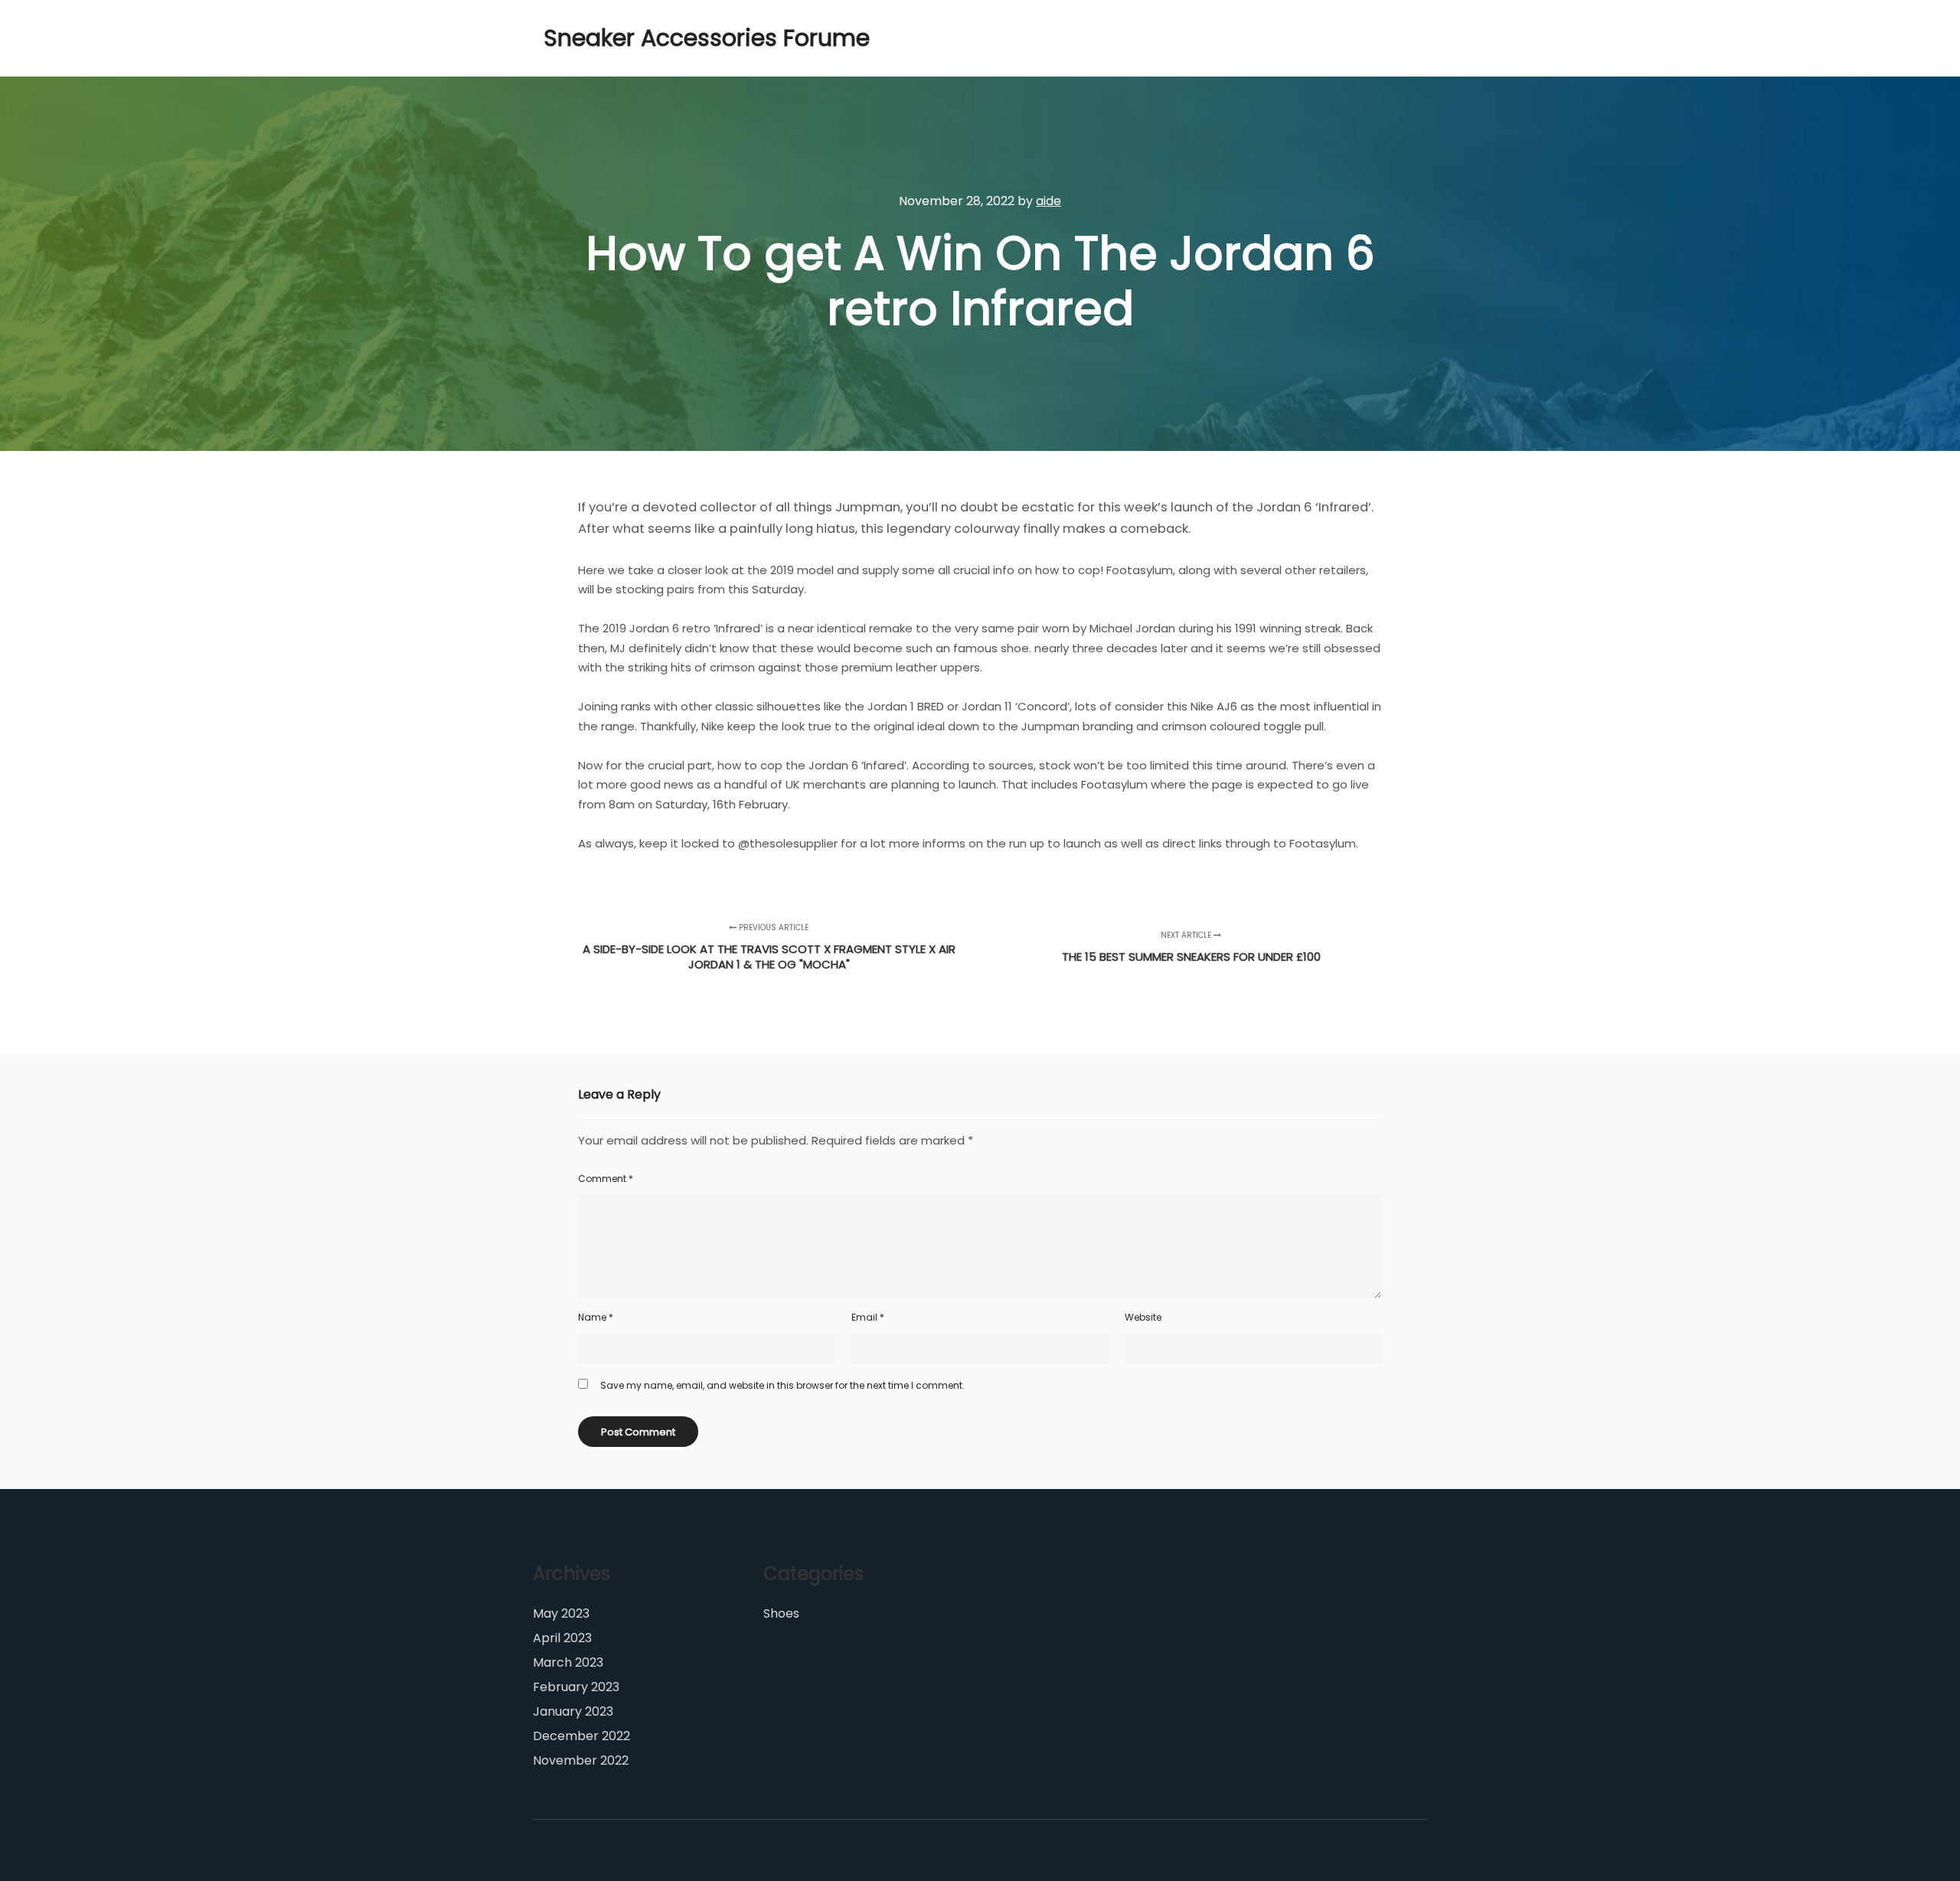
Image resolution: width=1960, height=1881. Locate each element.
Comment (606, 1179)
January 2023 (573, 1711)
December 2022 (581, 1736)
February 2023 (576, 1687)
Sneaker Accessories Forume (620, 38)
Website (1143, 1317)
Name (596, 1317)
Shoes (781, 1613)
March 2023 (568, 1662)
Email (868, 1317)
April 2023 (562, 1638)
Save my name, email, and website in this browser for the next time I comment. (782, 1385)
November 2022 (581, 1760)
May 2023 (561, 1613)
